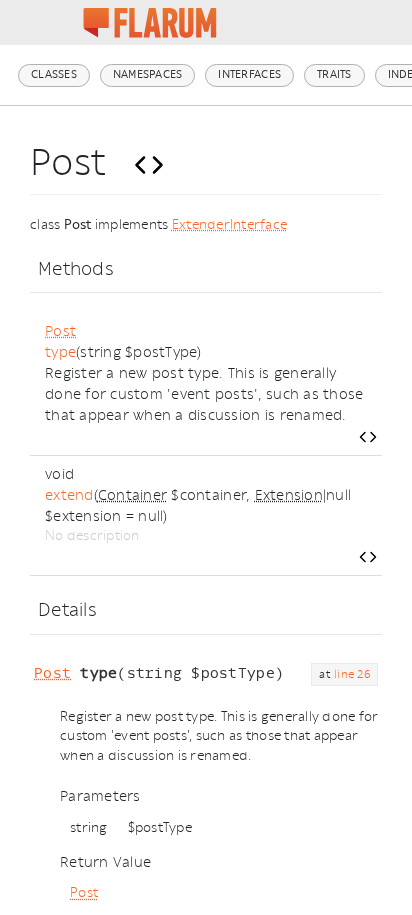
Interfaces (249, 74)
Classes (54, 74)
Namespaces (148, 74)
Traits (334, 74)
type (60, 352)
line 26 (352, 674)
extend (69, 495)
